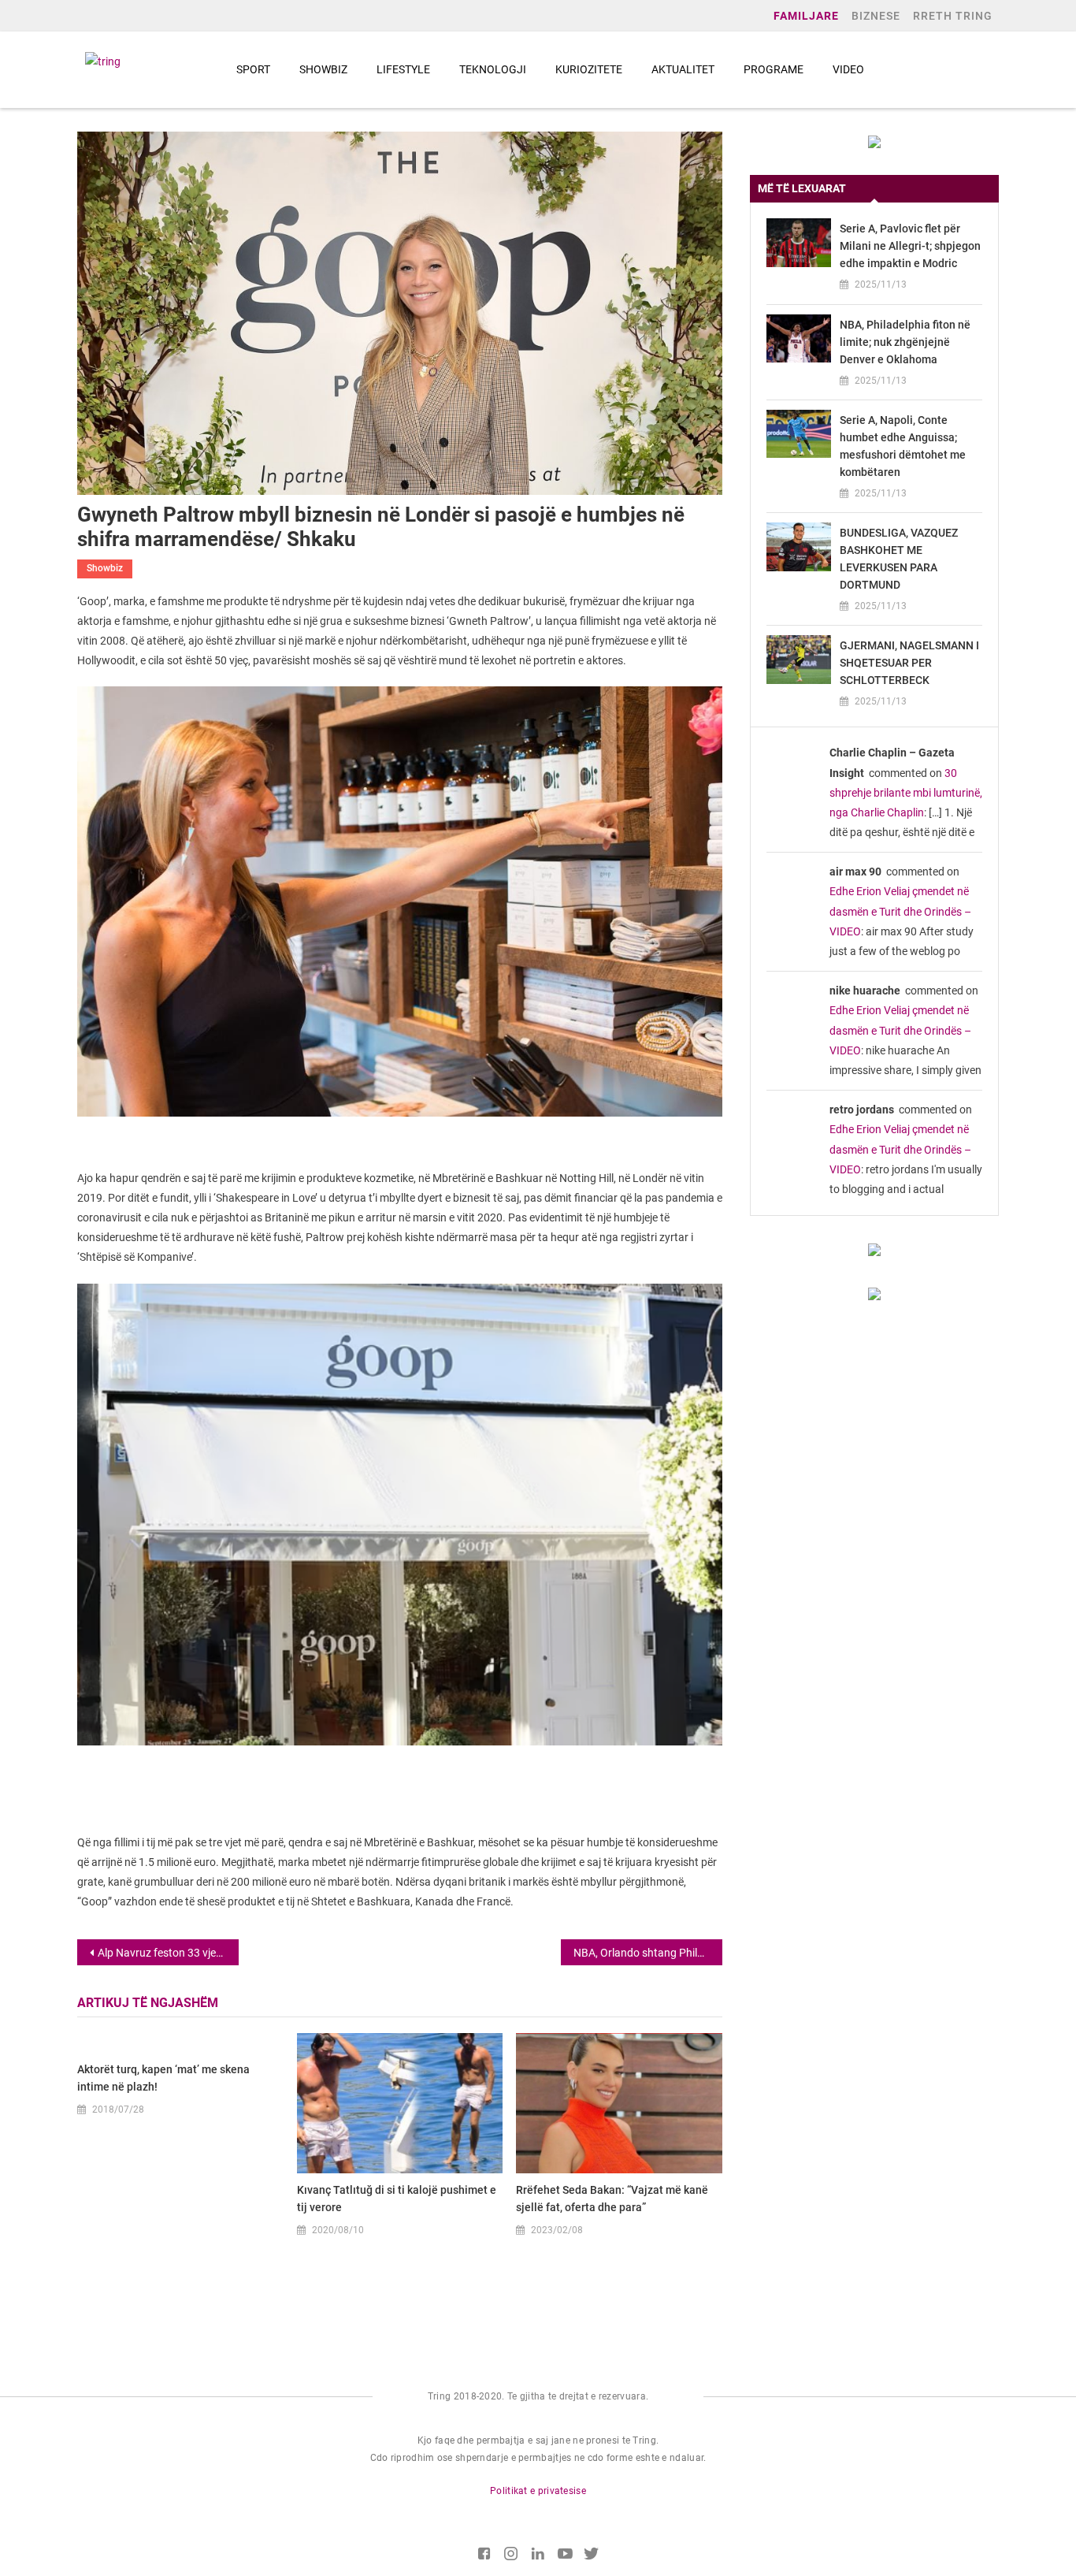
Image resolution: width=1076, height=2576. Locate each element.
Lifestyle (403, 69)
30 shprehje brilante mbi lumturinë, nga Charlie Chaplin (906, 793)
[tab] (874, 189)
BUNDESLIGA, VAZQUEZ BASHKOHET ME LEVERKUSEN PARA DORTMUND (899, 559)
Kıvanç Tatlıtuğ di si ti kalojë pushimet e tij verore (397, 2199)
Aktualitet (683, 69)
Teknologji (493, 69)
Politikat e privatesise (538, 2491)
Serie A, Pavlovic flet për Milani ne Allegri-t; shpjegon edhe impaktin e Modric (910, 246)
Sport (253, 69)
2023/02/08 (557, 2230)
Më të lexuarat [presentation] (802, 188)
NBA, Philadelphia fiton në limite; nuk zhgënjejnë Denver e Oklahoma (905, 342)
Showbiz (323, 69)
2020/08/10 (338, 2230)
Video (848, 69)
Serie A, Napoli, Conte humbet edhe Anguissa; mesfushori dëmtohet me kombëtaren (903, 446)
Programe (774, 69)
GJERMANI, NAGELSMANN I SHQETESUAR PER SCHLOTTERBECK (909, 663)
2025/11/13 (881, 284)
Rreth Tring (953, 16)
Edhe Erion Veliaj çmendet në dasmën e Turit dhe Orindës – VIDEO (900, 911)
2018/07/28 (118, 2109)
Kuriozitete (589, 69)
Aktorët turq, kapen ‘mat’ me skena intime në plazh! (163, 2078)
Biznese (876, 16)
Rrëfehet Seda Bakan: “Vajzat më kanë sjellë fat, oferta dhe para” (612, 2199)
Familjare (806, 16)
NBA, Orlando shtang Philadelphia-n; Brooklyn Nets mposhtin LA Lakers (648, 1953)
